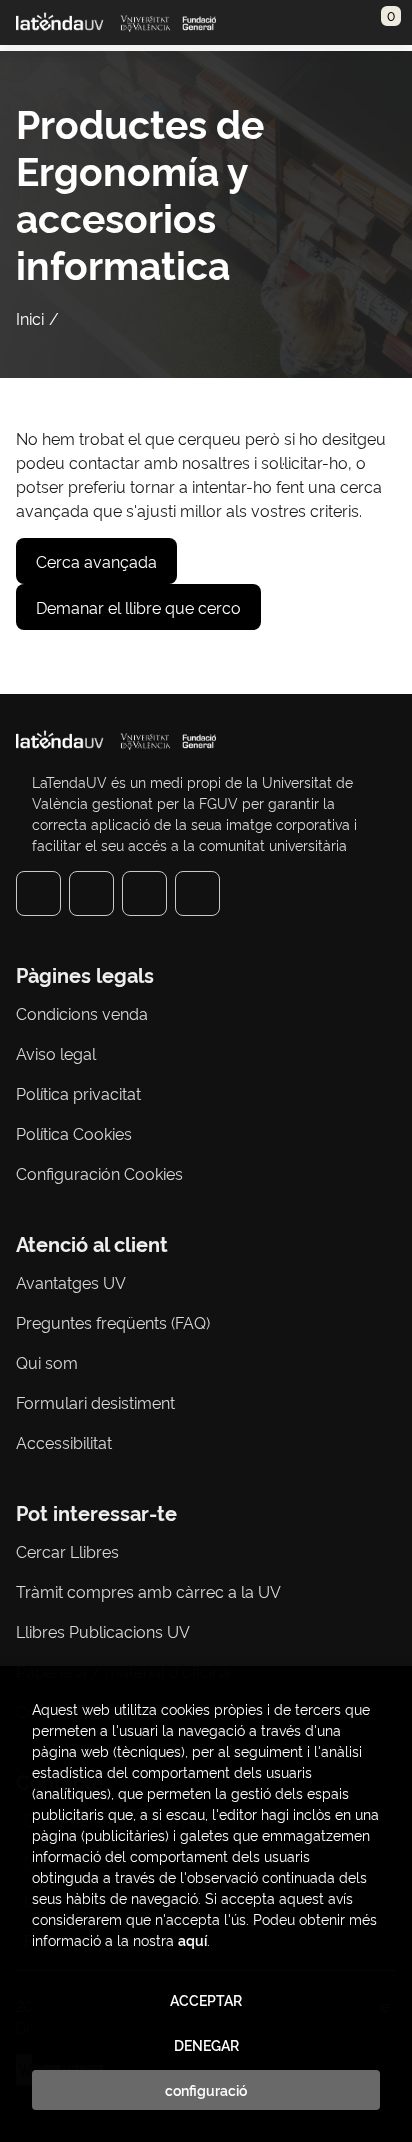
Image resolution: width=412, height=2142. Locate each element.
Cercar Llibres (67, 1551)
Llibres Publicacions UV (103, 1631)
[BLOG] (197, 893)
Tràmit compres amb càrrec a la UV (148, 1591)
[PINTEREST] (144, 893)
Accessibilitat (64, 1442)
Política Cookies (74, 1133)
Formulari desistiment (95, 1402)
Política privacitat (78, 1093)
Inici (30, 318)
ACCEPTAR (206, 2000)
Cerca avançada (96, 561)
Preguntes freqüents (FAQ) (113, 1322)
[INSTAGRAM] (91, 893)
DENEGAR (206, 2045)
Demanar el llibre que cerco (138, 607)
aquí (192, 1939)
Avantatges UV (71, 1282)
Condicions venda (82, 1013)
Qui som (47, 1362)
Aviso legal (56, 1053)
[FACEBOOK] (38, 893)
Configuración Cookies (99, 1173)
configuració (206, 2090)
